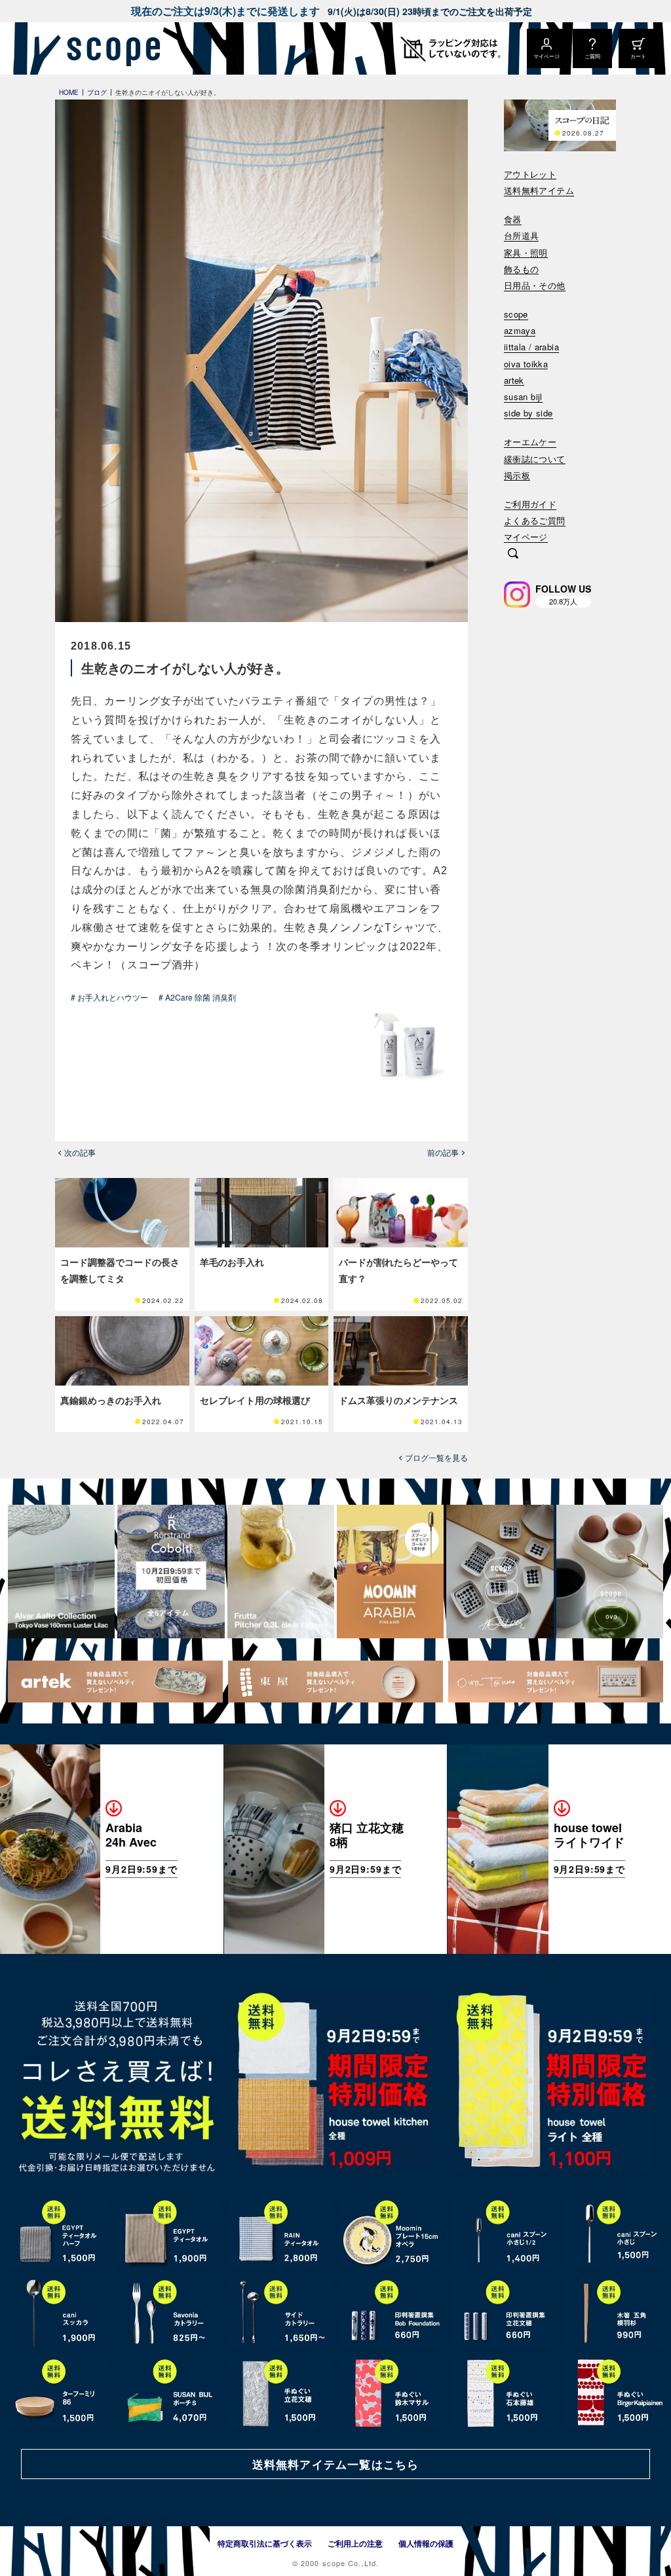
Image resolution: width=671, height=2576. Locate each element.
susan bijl (523, 397)
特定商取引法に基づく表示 (265, 2543)
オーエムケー (530, 442)
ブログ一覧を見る (436, 1458)
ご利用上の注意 (355, 2543)
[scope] (110, 48)
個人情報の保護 (426, 2543)
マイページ (526, 537)
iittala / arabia (531, 347)
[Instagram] (517, 595)
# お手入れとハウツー (109, 997)
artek (514, 381)
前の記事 (443, 1152)
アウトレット (530, 175)
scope (516, 315)
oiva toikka (526, 364)
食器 (513, 220)
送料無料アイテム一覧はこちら (335, 2464)
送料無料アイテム (539, 191)
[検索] (513, 555)
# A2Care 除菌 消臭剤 (197, 997)
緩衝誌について (535, 459)
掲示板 (517, 476)
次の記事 (80, 1152)
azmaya (520, 331)
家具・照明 (526, 253)
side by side (528, 414)
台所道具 (522, 236)
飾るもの (522, 269)
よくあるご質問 (535, 521)
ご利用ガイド (530, 505)
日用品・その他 (535, 286)
